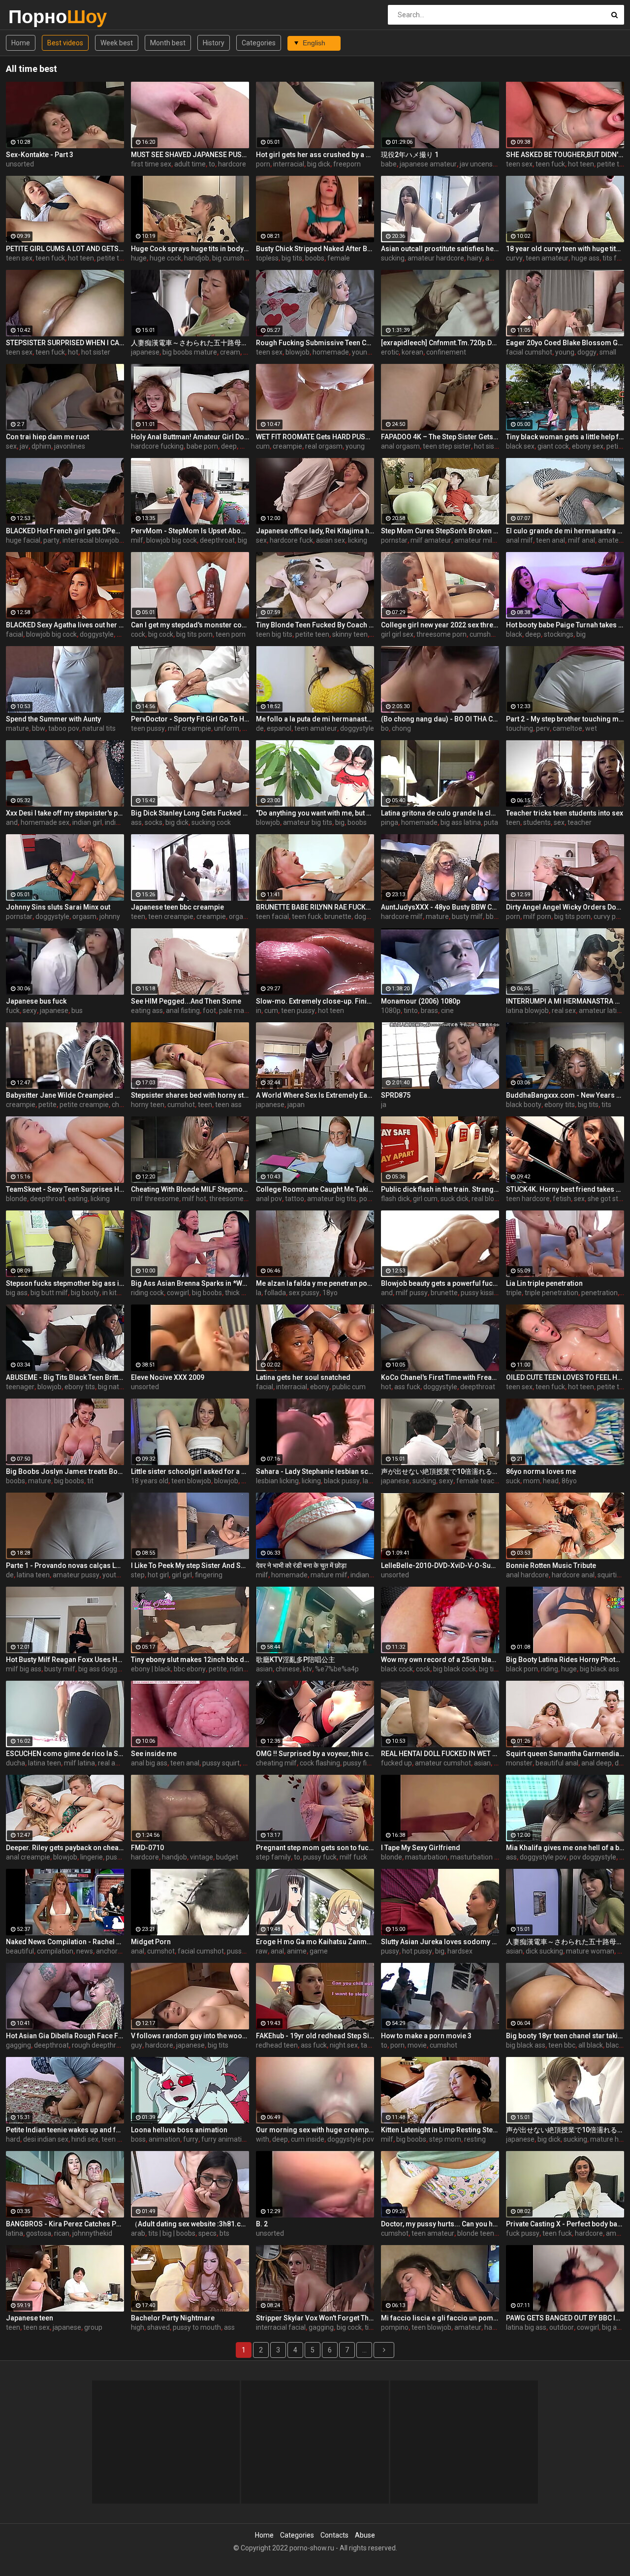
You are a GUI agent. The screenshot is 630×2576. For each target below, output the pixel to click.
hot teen (581, 164)
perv (543, 728)
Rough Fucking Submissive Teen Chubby (315, 343)
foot (209, 1011)
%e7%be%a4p (337, 1669)
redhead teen (277, 2045)
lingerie (92, 1857)
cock (138, 634)
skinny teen (350, 634)
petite (47, 1105)
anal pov (269, 1199)
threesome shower (239, 1199)
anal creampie (28, 1857)
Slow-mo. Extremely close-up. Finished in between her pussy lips (315, 1001)
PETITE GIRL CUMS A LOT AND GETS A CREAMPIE (65, 249)
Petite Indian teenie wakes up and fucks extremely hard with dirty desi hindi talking (65, 2130)
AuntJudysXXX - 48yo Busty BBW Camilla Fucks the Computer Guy (440, 907)
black (514, 634)
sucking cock (211, 822)
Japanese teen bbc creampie (177, 907)
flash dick (395, 1199)
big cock (161, 634)
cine (447, 1011)
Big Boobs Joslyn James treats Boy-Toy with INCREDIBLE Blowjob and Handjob (65, 1471)
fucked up (396, 1763)
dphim (41, 446)
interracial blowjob (91, 540)
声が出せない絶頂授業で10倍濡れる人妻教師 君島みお (565, 2130)
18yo (330, 1293)
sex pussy (304, 1293)
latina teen (33, 1575)
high (138, 2327)
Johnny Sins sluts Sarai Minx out (58, 907)
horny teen (148, 1105)
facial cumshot (529, 352)
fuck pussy (523, 2233)
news (85, 1951)
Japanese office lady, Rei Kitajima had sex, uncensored (315, 531)
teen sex (519, 164)
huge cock (165, 258)
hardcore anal (573, 1575)
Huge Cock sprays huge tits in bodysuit (190, 249)
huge (139, 258)
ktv (307, 1669)
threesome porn (441, 634)
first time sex (151, 164)
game (319, 1951)
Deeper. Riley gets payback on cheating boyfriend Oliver (65, 1848)
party (51, 540)
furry (191, 2139)
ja (384, 1105)
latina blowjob (527, 1011)
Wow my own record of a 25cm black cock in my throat (440, 1660)
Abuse (365, 2535)
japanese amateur (428, 164)
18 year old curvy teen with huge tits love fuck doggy (565, 249)
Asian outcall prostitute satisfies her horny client (440, 249)
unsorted (20, 164)
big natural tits (120, 1387)
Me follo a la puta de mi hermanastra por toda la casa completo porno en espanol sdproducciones (315, 719)
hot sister (96, 352)
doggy (587, 352)
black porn (522, 1669)
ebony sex (588, 446)
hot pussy (417, 1951)
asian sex (331, 540)
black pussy (342, 1481)
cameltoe (567, 728)
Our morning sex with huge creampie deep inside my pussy (315, 2130)
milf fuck (353, 1857)
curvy (514, 258)
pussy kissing (481, 1293)
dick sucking (544, 1951)
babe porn (202, 446)
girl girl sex (397, 634)
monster (519, 1763)
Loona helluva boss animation (179, 2130)
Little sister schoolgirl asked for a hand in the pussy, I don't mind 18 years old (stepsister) (190, 1471)
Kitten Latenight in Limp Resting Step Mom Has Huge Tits (440, 2130)
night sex (344, 2045)
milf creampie (189, 728)
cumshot (483, 634)
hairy (475, 258)
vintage (202, 1857)
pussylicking (246, 1951)
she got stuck (608, 1199)
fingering (209, 1575)
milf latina (79, 1763)
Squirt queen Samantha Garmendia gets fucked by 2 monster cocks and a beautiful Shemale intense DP (565, 1754)
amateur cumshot (443, 1763)
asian (264, 1669)
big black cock (455, 1669)
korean (412, 352)
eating (78, 1199)
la (259, 1293)
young (565, 352)
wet (591, 728)
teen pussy (148, 728)
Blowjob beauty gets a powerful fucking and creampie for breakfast (440, 1283)
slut (248, 1763)
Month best (168, 43)
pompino (395, 2327)
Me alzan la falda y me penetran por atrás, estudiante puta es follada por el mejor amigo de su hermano (315, 1283)
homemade (331, 352)
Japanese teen (30, 2318)
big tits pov (496, 1669)
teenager (20, 1387)
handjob (197, 258)
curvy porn (610, 916)
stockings (559, 634)
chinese (288, 1669)
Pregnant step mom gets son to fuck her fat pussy (315, 1848)
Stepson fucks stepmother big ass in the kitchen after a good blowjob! (65, 1283)
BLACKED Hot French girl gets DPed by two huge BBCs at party (65, 531)
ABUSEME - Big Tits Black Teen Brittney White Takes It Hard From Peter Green (65, 1377)
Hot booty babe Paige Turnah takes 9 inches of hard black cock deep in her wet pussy (565, 625)
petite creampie (84, 1105)
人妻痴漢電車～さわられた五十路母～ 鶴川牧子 (565, 1942)
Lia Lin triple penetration (544, 1283)
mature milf (329, 1575)
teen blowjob (191, 1481)
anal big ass (149, 1763)
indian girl (87, 822)
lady (369, 1481)
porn (263, 164)
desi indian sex (46, 2139)
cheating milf (276, 1763)
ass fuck (407, 1387)
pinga (390, 822)
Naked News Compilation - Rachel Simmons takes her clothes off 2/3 (65, 1942)
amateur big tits (308, 822)
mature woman (590, 1951)
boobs (315, 258)
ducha (16, 1763)
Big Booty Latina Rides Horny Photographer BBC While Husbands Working (565, 1660)
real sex (564, 1011)
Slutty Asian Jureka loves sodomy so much (440, 1942)
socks (154, 822)
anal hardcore (527, 1575)
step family (273, 1857)
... (364, 2350)
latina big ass (526, 2327)
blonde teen (476, 2233)
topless (267, 258)
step (138, 1575)
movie (417, 2045)
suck (513, 1481)
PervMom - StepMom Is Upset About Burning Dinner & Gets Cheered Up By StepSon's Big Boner (190, 531)
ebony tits (560, 1105)
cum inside (308, 2139)
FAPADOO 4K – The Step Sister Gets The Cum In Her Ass (440, 437)
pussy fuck (320, 1857)
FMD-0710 (147, 1848)
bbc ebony (190, 1669)
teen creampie (171, 916)
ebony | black (151, 1669)
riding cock (147, 1293)
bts (224, 2233)
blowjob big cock (172, 540)
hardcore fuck (291, 540)
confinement (446, 352)
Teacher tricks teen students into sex (565, 813)
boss (138, 2139)
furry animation (225, 2139)
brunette (338, 916)
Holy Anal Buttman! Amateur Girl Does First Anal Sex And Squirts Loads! (190, 437)
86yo (569, 1481)
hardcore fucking (157, 446)
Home (21, 43)
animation (164, 2139)
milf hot (194, 1199)
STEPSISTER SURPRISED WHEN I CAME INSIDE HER (65, 343)
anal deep (597, 1763)
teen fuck (550, 164)
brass (429, 1011)
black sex (520, 446)
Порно (34, 16)
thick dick (239, 1293)
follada (275, 1293)
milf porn (537, 916)
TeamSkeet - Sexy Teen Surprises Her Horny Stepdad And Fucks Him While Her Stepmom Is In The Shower (65, 1189)
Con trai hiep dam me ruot (47, 437)
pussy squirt (221, 1763)
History (214, 43)
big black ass (599, 1669)
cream (230, 352)
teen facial (272, 916)
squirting (611, 1575)
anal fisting (183, 1011)
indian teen (122, 822)
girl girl (182, 1575)
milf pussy (412, 1293)
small (608, 352)
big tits (292, 258)
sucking (393, 258)
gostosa (39, 2233)
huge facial (23, 540)
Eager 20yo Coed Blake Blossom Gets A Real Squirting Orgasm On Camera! (565, 343)
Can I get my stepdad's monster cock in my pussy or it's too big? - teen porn (190, 625)
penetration (599, 1293)
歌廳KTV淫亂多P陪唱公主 (296, 1660)
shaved (158, 2327)
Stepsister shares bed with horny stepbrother (190, 1095)
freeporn (347, 164)
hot (73, 352)
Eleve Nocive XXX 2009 (168, 1377)
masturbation (426, 1857)
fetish (562, 1199)
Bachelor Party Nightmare (173, 2318)
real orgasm (324, 446)
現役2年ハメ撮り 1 (410, 155)
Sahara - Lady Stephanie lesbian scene (315, 1471)
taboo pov (64, 728)
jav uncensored (483, 164)
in (259, 1011)
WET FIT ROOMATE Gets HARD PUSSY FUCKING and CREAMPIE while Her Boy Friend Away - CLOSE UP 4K (315, 437)
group (93, 2327)
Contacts (334, 2535)
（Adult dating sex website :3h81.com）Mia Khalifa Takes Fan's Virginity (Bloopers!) (190, 2224)
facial (15, 634)
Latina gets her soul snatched (303, 1377)
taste (369, 2045)
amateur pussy (76, 1575)
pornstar (394, 540)
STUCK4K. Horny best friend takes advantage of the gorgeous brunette (565, 1189)
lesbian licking (277, 1481)
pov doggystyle (593, 1857)
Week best (117, 43)
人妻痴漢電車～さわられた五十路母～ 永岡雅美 (190, 343)
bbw (39, 728)
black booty (524, 1105)
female (339, 258)
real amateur (118, 1763)
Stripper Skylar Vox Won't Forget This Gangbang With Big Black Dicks (315, 2318)
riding (550, 1669)
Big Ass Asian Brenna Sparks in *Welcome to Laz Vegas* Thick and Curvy (190, 1283)
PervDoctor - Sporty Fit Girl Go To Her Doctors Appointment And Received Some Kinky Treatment (190, 719)
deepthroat (217, 540)
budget (227, 1857)
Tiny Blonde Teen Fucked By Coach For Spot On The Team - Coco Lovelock (315, 625)
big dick (319, 164)
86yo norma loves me (541, 1471)
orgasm (84, 916)
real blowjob (490, 1199)
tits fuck (615, 258)
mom (532, 1481)
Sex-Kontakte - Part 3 (40, 155)
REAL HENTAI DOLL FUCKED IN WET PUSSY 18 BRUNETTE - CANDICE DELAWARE (440, 1754)
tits (606, 1105)
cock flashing (320, 1763)
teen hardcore (528, 1199)
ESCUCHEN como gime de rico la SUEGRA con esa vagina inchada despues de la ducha (65, 1754)
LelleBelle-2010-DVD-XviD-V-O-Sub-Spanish (440, 1565)
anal (138, 1951)
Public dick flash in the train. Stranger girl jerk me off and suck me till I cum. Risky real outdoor (440, 1189)
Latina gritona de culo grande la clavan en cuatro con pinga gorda (440, 813)
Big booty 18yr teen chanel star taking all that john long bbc (565, 2036)
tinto (411, 1011)
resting (475, 2139)
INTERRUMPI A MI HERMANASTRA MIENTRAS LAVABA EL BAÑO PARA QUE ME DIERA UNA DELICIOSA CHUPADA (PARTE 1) (565, 1001)
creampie (287, 446)
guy (137, 2045)
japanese (145, 352)
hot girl (158, 1575)
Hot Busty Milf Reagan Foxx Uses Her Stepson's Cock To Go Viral (65, 1660)
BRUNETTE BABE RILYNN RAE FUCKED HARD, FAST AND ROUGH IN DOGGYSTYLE (315, 907)
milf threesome (155, 1199)
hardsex (460, 1951)
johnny (110, 916)
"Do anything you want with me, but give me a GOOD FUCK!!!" (315, 813)
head (551, 1481)
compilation (55, 1951)
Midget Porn (151, 1942)
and (12, 822)
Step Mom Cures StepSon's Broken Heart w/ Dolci (440, 531)
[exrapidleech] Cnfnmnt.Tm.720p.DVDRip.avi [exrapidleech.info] (440, 343)
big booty (85, 1293)
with (263, 2139)
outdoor (562, 2327)
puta (491, 822)
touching (520, 728)
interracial (289, 164)
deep (229, 446)
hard (13, 2139)
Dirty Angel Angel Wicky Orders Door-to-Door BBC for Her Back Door (565, 907)
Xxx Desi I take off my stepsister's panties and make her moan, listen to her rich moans (65, 813)
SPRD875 (396, 1095)
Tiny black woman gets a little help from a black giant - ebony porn (565, 437)
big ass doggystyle (107, 1669)
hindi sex (85, 2139)
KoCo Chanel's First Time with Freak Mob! (440, 1377)
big (242, 540)
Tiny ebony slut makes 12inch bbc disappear (190, 1660)
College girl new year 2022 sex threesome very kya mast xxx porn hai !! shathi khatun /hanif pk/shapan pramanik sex (440, 625)
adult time (190, 164)
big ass (17, 1293)
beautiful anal (557, 1763)
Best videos (65, 43)
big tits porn (194, 634)
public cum (349, 1387)
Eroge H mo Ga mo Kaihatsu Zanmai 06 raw (315, 1942)
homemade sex (45, 822)
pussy (390, 1951)
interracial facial (281, 2327)
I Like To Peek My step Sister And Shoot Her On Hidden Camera (190, 1565)
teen (513, 822)
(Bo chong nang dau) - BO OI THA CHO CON (440, 719)
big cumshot (231, 258)
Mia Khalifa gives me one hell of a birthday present (565, 1848)
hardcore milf (402, 916)
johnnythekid (92, 2233)
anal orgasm (400, 446)
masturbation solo (479, 1857)
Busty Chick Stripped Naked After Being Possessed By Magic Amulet (315, 249)
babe (389, 164)
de (260, 728)
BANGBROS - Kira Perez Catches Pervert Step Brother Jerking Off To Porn (65, 2224)
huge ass (585, 258)
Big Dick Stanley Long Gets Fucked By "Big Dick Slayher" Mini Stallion (190, 813)
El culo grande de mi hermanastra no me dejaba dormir (565, 531)
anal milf (520, 540)
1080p (391, 1011)
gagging (18, 2045)
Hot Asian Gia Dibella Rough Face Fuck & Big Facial (65, 2036)
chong (401, 728)
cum (263, 446)
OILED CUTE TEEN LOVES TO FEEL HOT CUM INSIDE (565, 1377)
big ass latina (461, 822)
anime (297, 1951)
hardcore (232, 164)
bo (385, 728)
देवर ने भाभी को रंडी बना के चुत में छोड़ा (301, 1565)
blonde (16, 1199)
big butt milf (49, 1293)
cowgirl (178, 1293)
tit (90, 1481)
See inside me (154, 1754)
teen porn (231, 634)
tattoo (295, 1199)
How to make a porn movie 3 (426, 2036)
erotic (390, 352)
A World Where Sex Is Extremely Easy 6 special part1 (315, 1095)
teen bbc (562, 2045)
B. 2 (262, 2224)
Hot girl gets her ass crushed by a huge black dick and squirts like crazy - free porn (315, 155)
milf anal (582, 540)
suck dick (455, 1199)
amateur (468, 2327)
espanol (279, 728)
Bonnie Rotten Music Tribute (551, 1565)
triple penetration (551, 1293)
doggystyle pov (543, 1857)
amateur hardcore (436, 258)
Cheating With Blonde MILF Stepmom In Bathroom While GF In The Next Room (190, 1189)
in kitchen (117, 1293)
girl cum (425, 1199)
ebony (320, 1387)
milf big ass (24, 1669)
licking (358, 540)
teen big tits (274, 634)
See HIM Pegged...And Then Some (186, 1001)
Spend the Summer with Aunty (53, 719)
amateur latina (602, 1011)
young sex (368, 352)
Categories (259, 43)
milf (137, 540)
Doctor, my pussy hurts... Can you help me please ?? (440, 2224)
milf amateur (431, 540)
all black (591, 2045)
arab (138, 2233)
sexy (30, 1011)
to (212, 164)
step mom (445, 2139)
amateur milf (475, 540)
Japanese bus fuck (36, 1001)
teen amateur (547, 258)
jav (24, 446)
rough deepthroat (99, 2045)
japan (296, 1105)
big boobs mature (190, 352)
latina (15, 2233)
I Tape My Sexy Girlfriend (421, 1848)
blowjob (298, 352)
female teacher (480, 1481)
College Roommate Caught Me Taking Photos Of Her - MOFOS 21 (315, 1189)
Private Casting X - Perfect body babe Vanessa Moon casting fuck (565, 2224)
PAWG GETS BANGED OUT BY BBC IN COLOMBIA (565, 2318)
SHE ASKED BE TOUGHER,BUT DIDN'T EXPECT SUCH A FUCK (565, 155)
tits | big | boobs (172, 2233)
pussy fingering (367, 1763)
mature (17, 728)
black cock (397, 1669)
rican (62, 2233)
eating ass (147, 1011)
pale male (234, 1011)
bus (77, 1011)
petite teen (114, 258)
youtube (115, 1575)
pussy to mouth (197, 2327)
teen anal (551, 540)
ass (136, 822)
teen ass (228, 1105)
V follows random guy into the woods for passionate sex (190, 2036)
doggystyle (97, 634)
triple (514, 1293)
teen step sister (447, 446)
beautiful (20, 1951)
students (537, 822)
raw (262, 1951)
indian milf (367, 1575)
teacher (580, 822)
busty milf (467, 916)
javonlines (70, 446)
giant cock (553, 446)
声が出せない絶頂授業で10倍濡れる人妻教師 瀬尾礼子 (440, 1471)
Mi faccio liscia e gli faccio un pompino (440, 2318)
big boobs (207, 1293)
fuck (13, 1011)
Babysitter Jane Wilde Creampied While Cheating (65, 1095)
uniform (227, 728)
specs (207, 2233)
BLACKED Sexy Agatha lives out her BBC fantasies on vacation (65, 625)
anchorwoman (119, 1951)
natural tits (99, 728)
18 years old (150, 1481)
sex (11, 446)
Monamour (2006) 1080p (421, 1001)
